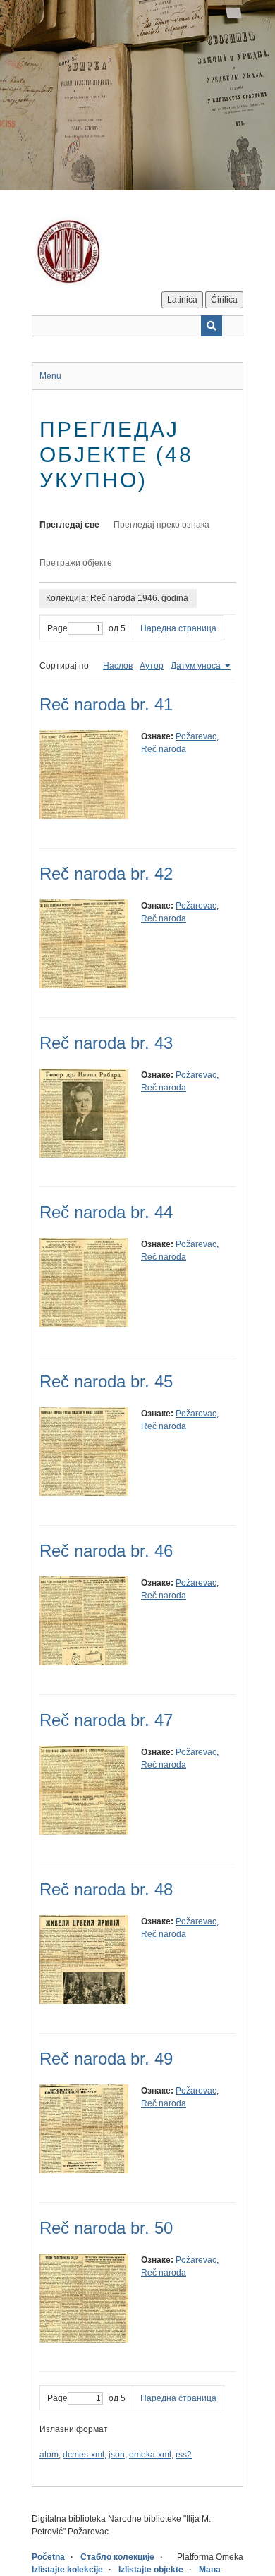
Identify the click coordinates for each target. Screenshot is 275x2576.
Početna (48, 2557)
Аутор (152, 666)
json (117, 2455)
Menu (50, 376)
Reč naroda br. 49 (106, 2059)
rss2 (184, 2455)
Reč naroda (164, 749)
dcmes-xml (84, 2455)
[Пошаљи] (212, 326)
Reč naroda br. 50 (106, 2228)
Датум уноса (197, 666)
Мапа (210, 2570)
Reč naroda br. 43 (106, 1043)
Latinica (182, 300)
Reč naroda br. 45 (106, 1381)
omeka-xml (150, 2455)
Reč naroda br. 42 (106, 874)
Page (57, 628)
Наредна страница (178, 628)
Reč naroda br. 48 (106, 1889)
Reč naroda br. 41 (106, 704)
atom (49, 2455)
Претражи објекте (76, 563)
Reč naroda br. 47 (106, 1720)
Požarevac (196, 736)
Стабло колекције (117, 2557)
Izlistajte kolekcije (67, 2570)
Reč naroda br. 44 (106, 1212)
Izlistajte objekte (151, 2570)
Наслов (118, 666)
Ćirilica (224, 300)
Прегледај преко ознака (161, 525)
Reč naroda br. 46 (106, 1551)
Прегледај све (69, 525)
